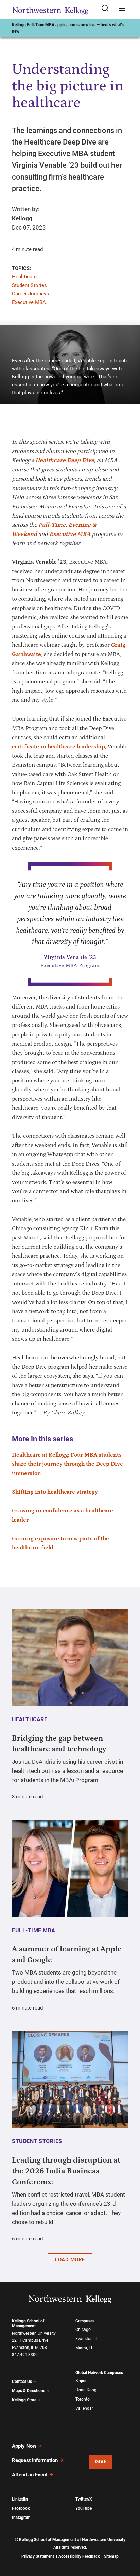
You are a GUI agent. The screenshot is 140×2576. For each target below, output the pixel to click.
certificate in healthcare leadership (58, 747)
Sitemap (111, 2556)
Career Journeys (30, 294)
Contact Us (22, 2382)
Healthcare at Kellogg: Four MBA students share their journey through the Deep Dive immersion (67, 1464)
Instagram (21, 2518)
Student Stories (29, 285)
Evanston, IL (86, 2339)
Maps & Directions (29, 2391)
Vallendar (84, 2408)
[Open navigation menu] (122, 9)
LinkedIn (20, 2499)
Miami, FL (84, 2348)
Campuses (85, 2321)
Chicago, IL (85, 2329)
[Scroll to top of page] (128, 2541)
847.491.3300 (25, 2355)
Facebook (21, 2508)
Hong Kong (86, 2390)
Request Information (35, 2460)
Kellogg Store (24, 2400)
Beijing (82, 2381)
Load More (70, 2260)
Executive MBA (29, 302)
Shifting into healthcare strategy (55, 1492)
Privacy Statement (38, 2556)
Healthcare (24, 277)
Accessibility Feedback (79, 2556)
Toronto (83, 2399)
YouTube (84, 2508)
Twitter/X (84, 2499)
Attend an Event (30, 2475)
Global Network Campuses (99, 2373)
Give (101, 2462)
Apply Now (24, 2446)
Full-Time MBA (34, 1930)
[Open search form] (107, 9)
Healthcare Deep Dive (65, 460)
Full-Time (52, 525)
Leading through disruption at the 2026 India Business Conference (66, 2171)
